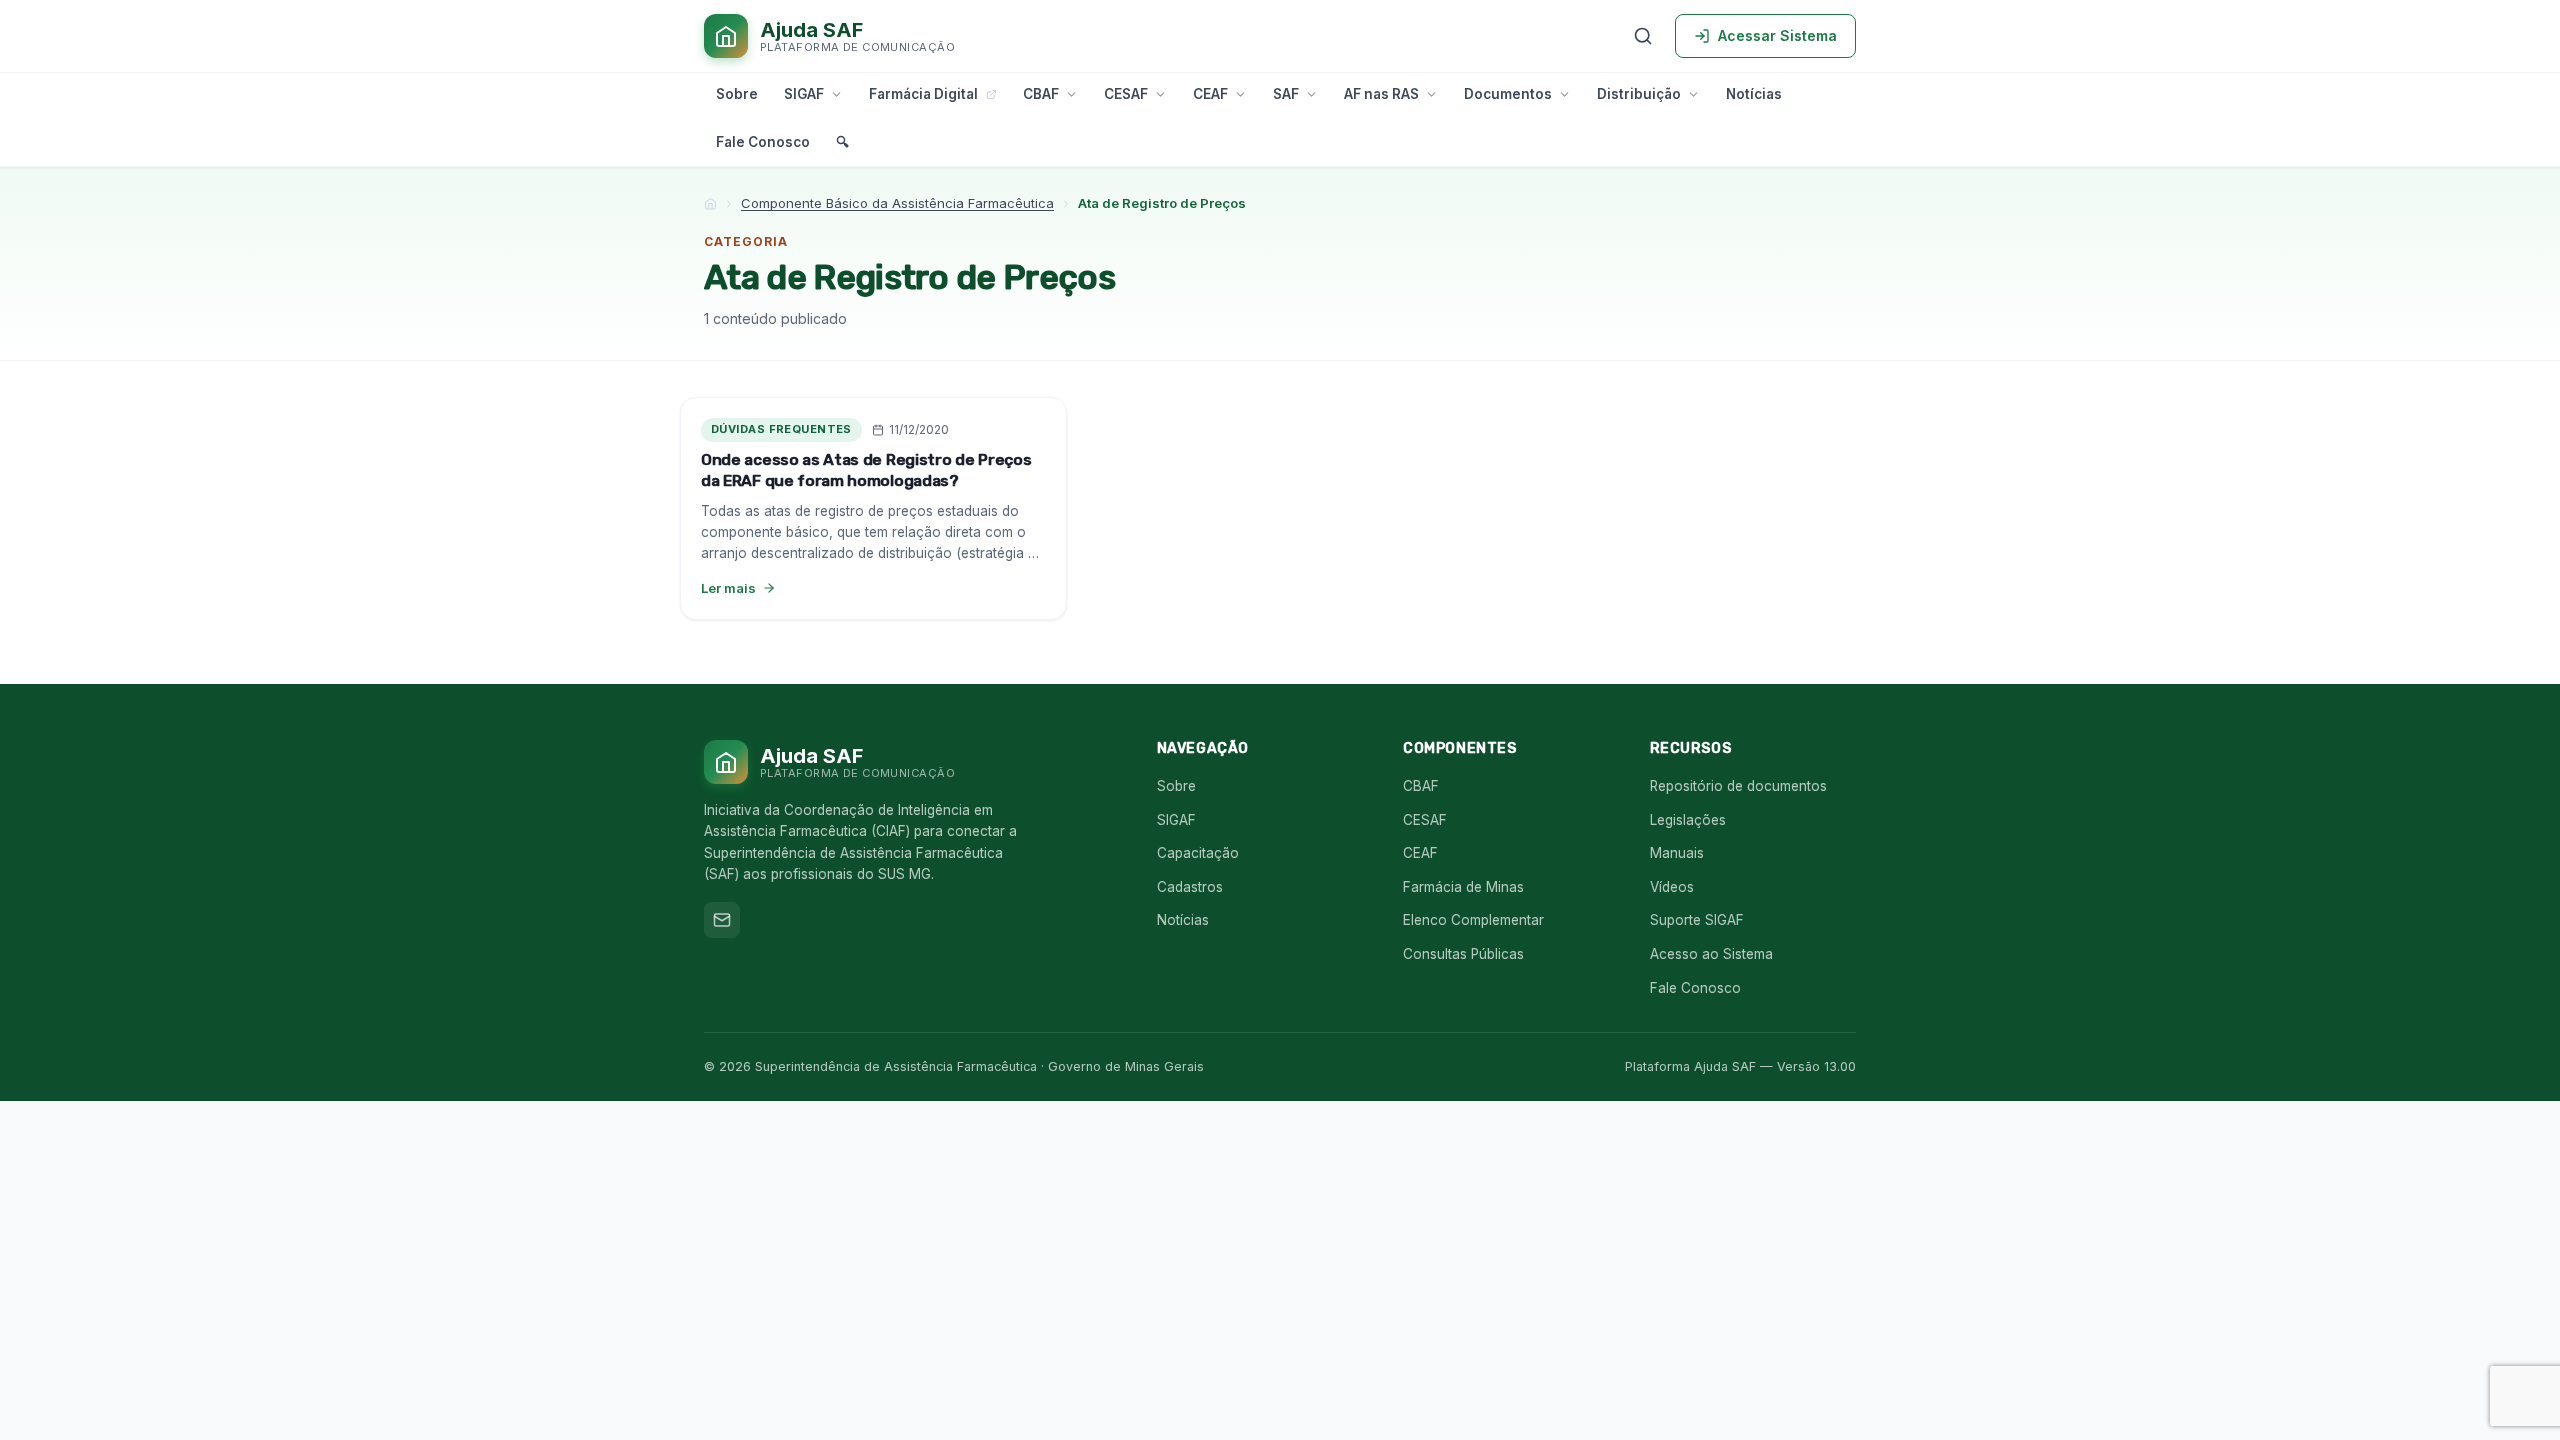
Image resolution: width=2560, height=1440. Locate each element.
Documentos (1508, 94)
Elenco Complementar (1473, 920)
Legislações (1688, 820)
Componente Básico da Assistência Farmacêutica (897, 203)
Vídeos (1672, 887)
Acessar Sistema (1777, 35)
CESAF (1126, 94)
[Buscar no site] (1643, 36)
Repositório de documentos (1738, 786)
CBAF (1041, 94)
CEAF (1210, 94)
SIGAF (804, 94)
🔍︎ (842, 142)
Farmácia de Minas (1463, 887)
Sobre (737, 94)
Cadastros (1190, 887)
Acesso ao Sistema (1711, 954)
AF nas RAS (1381, 94)
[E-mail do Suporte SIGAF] (722, 920)
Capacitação (1198, 853)
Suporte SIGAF (1697, 920)
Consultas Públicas (1463, 954)
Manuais (1677, 853)
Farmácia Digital (923, 94)
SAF (1286, 94)
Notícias (1754, 94)
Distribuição (1639, 94)
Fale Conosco (763, 142)
